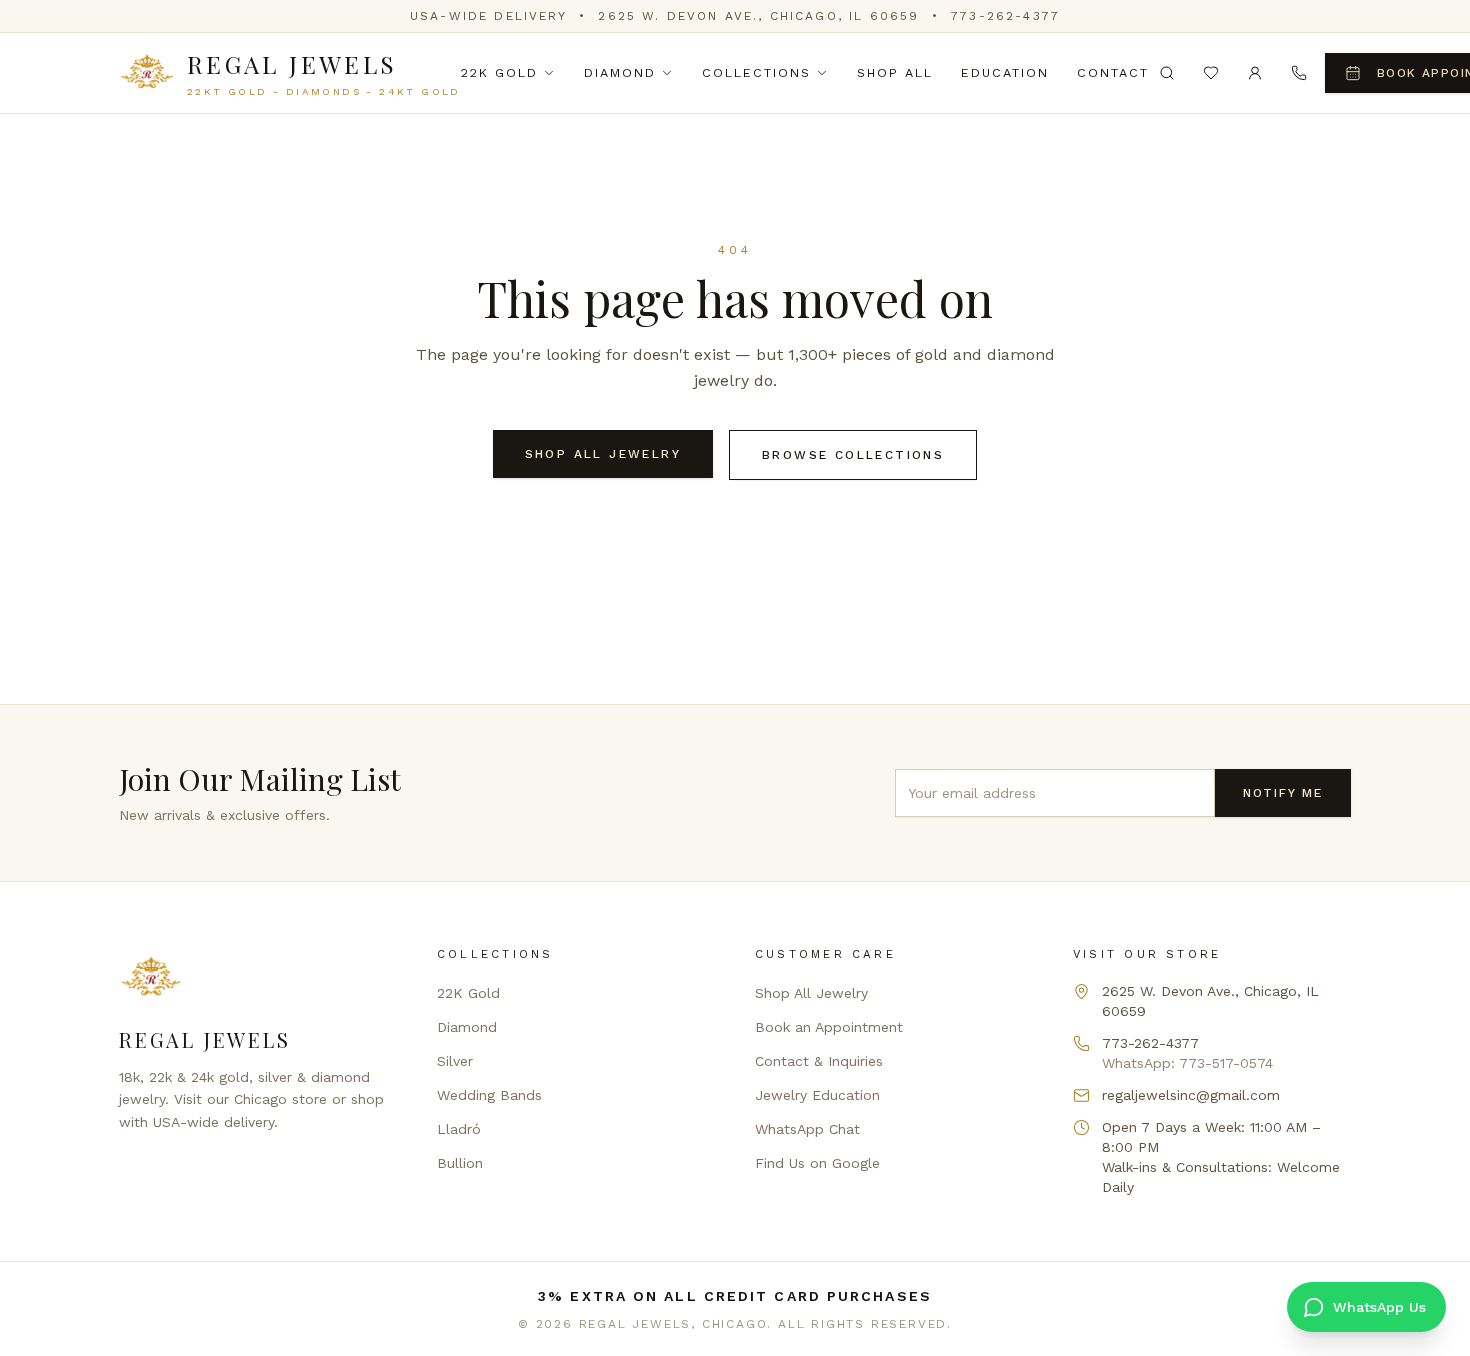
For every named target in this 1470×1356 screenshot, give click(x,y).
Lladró (459, 1129)
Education (1005, 72)
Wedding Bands (489, 1095)
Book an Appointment (829, 1027)
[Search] (1167, 73)
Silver (455, 1061)
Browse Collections (853, 455)
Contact (1113, 72)
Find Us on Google (817, 1163)
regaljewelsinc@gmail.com (1191, 1095)
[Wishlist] (1211, 73)
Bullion (460, 1163)
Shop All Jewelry (603, 454)
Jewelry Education (817, 1095)
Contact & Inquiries (819, 1061)
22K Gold (499, 72)
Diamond (620, 72)
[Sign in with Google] (1255, 73)
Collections (756, 72)
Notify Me (1283, 793)
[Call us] (1299, 73)
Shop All (895, 72)
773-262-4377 (1005, 16)
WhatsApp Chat (807, 1129)
